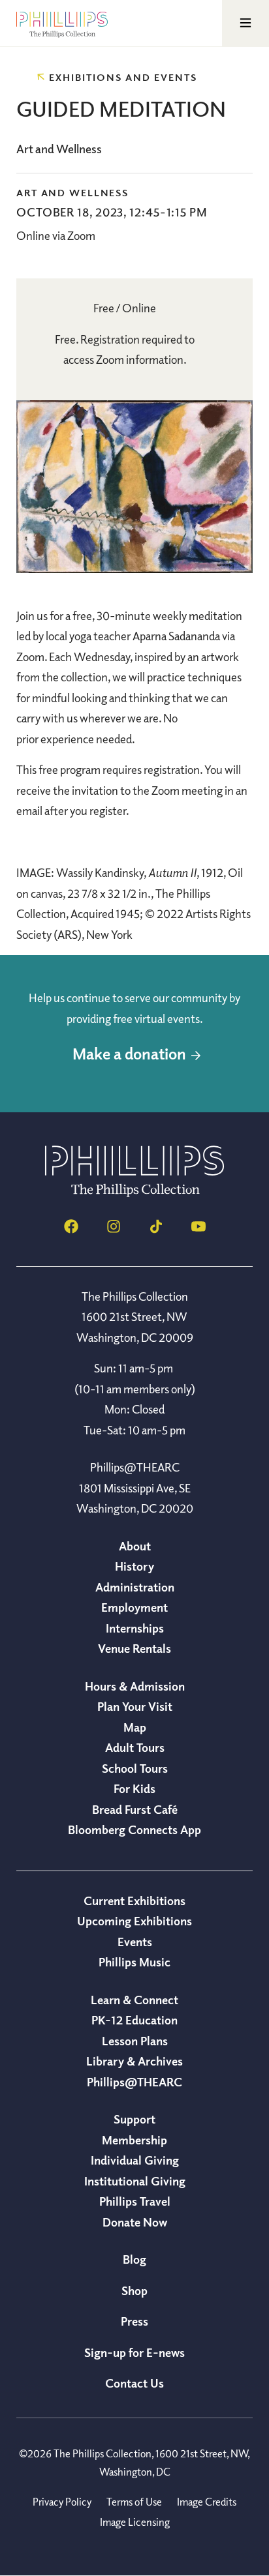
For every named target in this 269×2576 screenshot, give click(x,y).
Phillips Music (134, 1962)
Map (135, 1727)
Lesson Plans (135, 2041)
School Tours (135, 1768)
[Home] (134, 1193)
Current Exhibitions (134, 1901)
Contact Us (134, 2383)
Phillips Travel (135, 2201)
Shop (134, 2290)
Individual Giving (135, 2160)
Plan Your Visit (135, 1706)
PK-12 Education (134, 2020)
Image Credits (207, 2502)
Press (134, 2321)
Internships (135, 1628)
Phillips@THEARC (134, 2082)
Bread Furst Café (135, 1809)
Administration (135, 1587)
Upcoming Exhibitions (134, 1921)
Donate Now (135, 2222)
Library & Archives (134, 2061)
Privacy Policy (62, 2502)
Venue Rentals (134, 1648)
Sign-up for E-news (134, 2352)
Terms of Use (134, 2502)
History (134, 1566)
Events (135, 1942)
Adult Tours (135, 1747)
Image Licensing (135, 2522)
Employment (134, 1607)
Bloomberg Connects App (134, 1829)
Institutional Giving (135, 2181)
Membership (134, 2140)
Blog (134, 2259)
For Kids (134, 1788)
